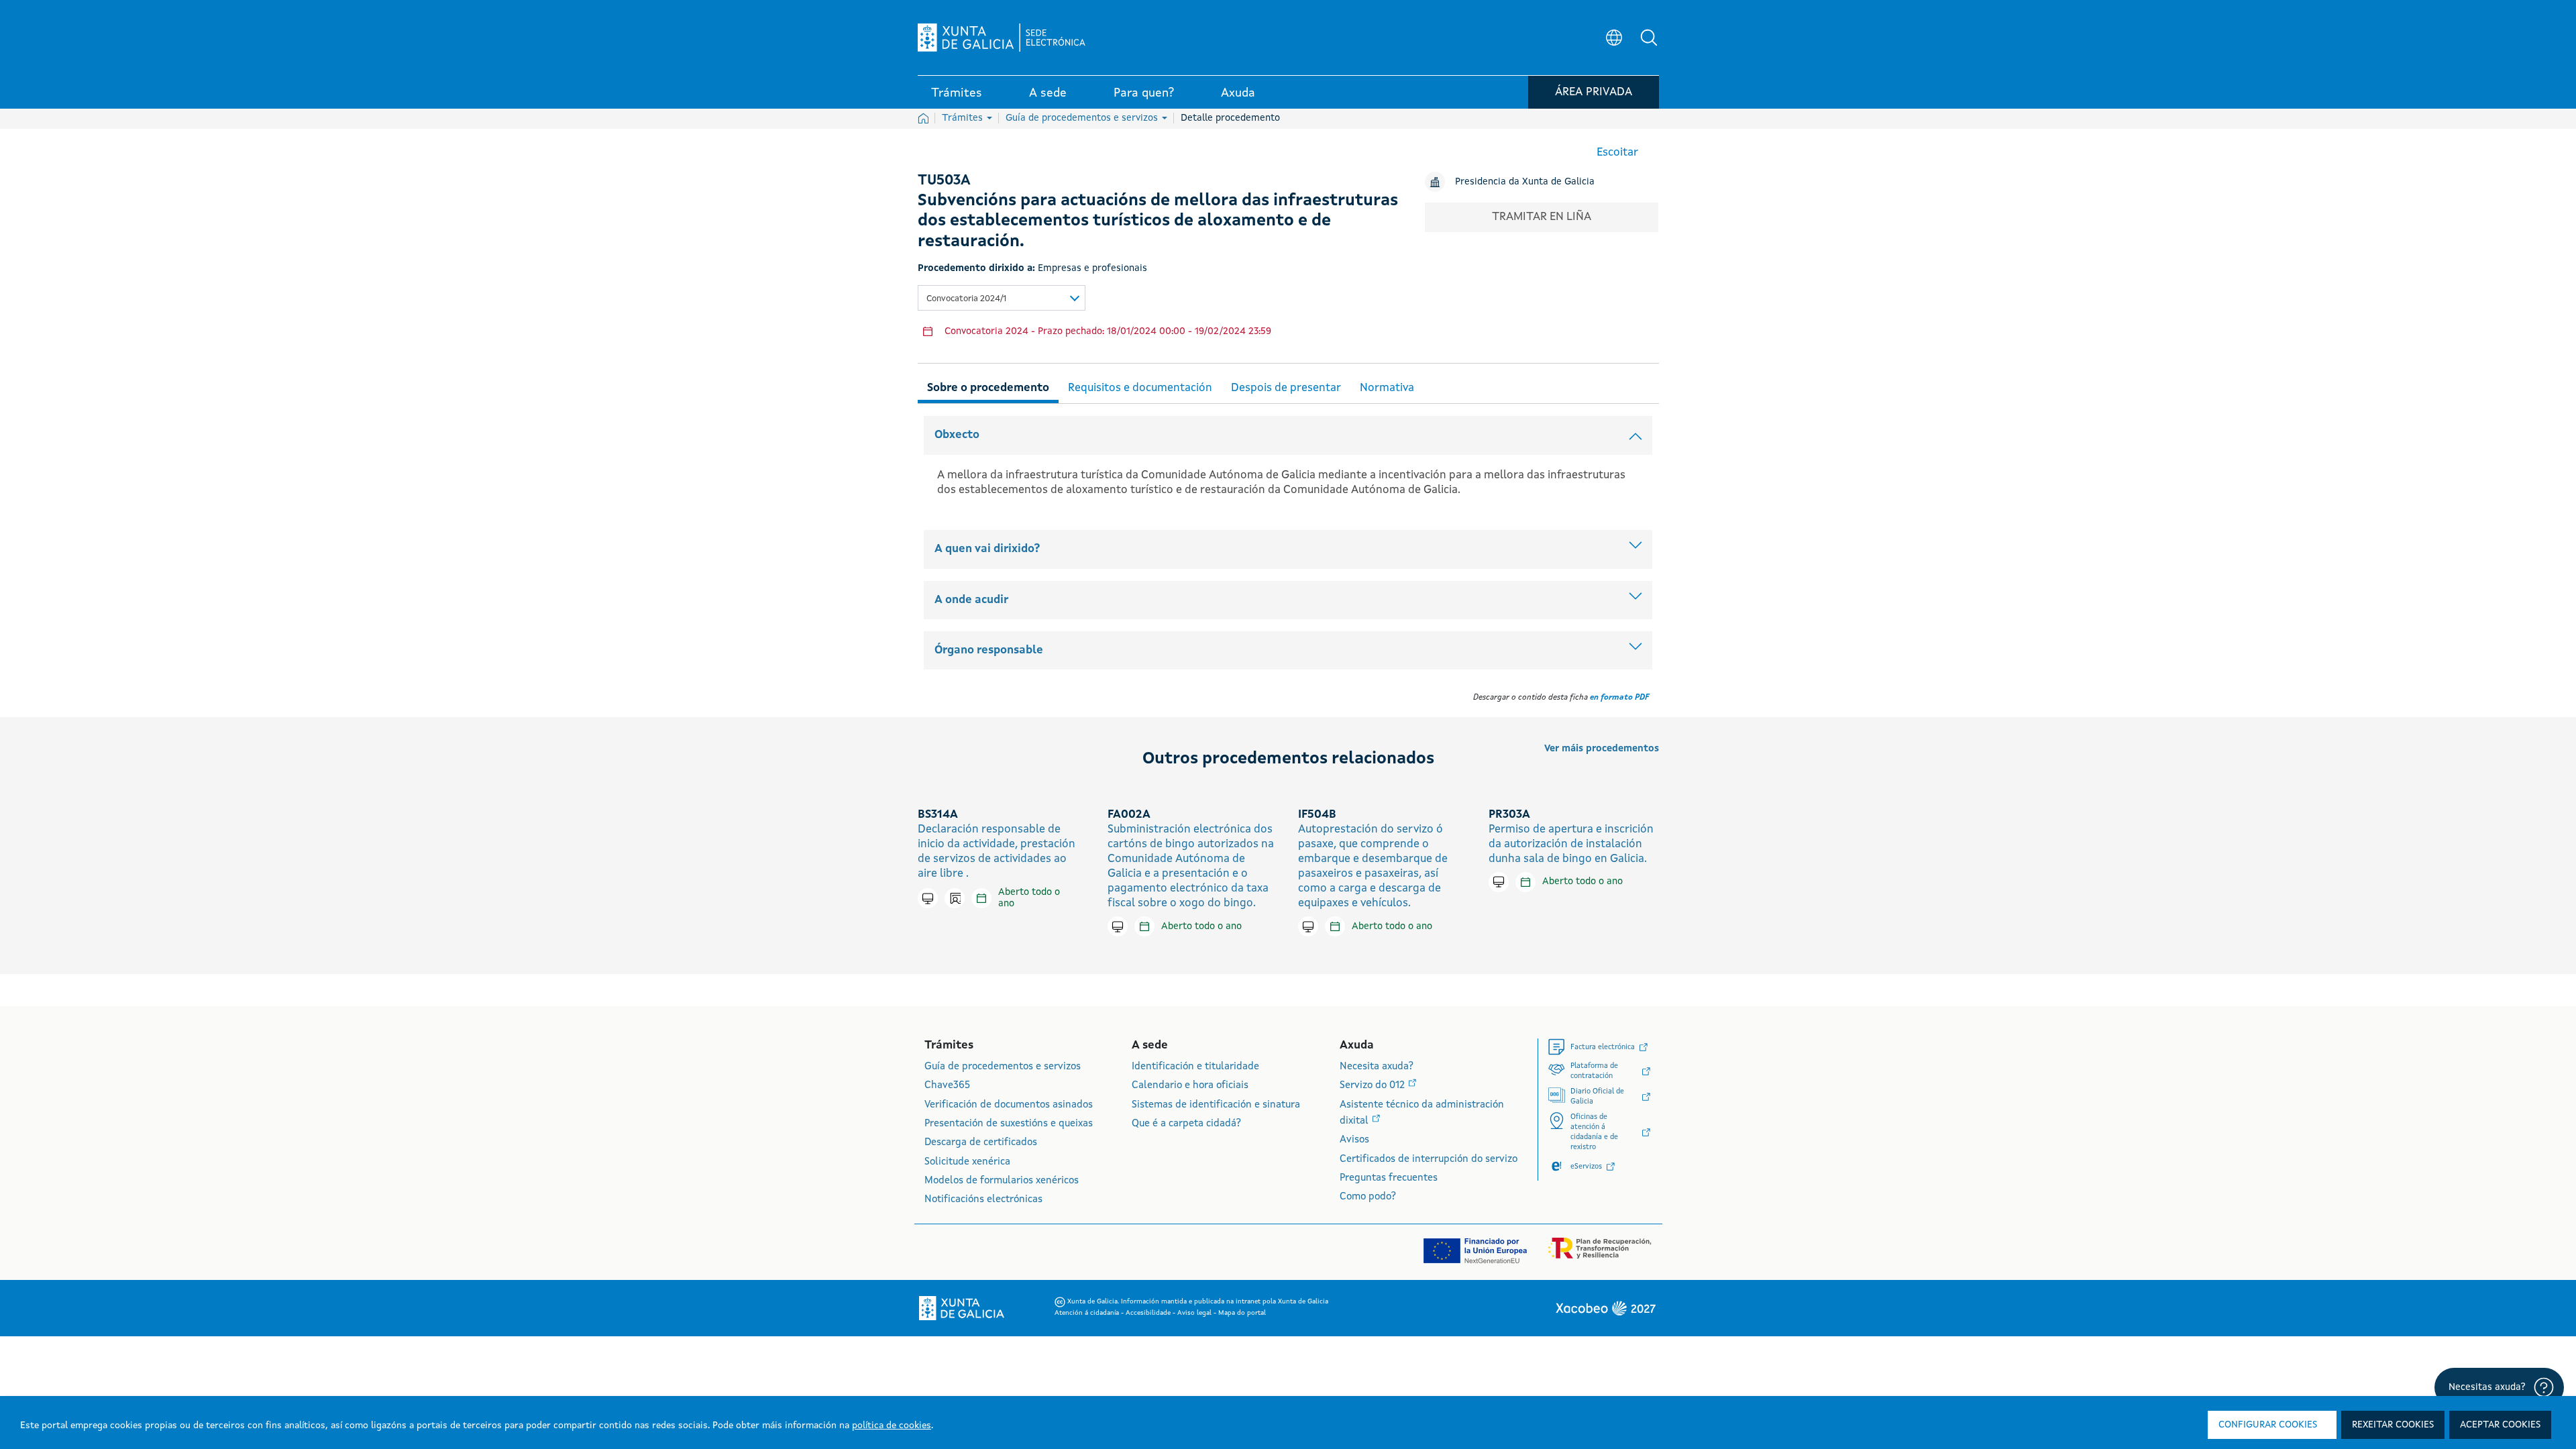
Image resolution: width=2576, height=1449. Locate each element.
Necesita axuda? (1377, 1067)
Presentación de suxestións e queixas (1009, 1124)
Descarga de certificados (981, 1143)
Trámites (964, 118)
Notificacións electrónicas (983, 1200)
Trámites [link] (957, 93)
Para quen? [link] (1144, 93)
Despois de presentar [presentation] (1286, 388)
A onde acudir (971, 600)
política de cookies (892, 1426)
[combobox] (1002, 298)
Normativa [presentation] (1387, 388)
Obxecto (957, 435)
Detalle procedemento (1230, 118)
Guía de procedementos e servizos (1083, 118)
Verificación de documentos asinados (1009, 1105)
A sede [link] (1048, 93)
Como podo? (1368, 1197)
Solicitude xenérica (967, 1162)
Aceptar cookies (2500, 1425)
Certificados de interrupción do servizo (1429, 1160)
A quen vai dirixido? (987, 549)
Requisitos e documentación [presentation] (1140, 388)
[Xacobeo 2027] (1605, 1308)
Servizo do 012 (1374, 1086)
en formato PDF (1619, 698)
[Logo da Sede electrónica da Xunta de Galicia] (1002, 38)
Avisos (1354, 1140)
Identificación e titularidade (1195, 1067)
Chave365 (947, 1086)
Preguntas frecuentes (1389, 1178)
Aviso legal (1195, 1313)
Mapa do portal (1242, 1313)
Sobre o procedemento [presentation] (988, 388)
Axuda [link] (1238, 93)
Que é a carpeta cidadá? (1186, 1124)
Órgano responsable (989, 650)
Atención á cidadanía (1088, 1313)
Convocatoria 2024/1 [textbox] (966, 299)
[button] (1649, 38)
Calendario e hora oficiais (1190, 1086)
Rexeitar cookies (2393, 1425)
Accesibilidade (1149, 1313)
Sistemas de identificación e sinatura (1216, 1105)
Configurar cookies (2268, 1425)
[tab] (988, 386)
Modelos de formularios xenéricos (1002, 1181)
